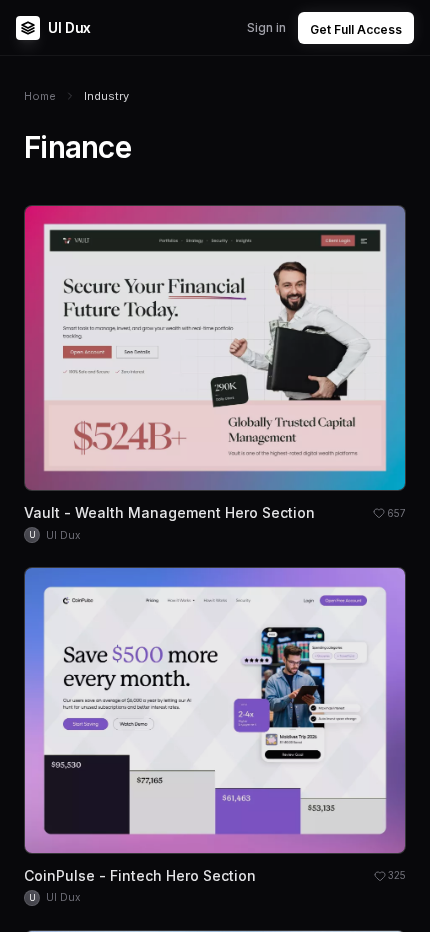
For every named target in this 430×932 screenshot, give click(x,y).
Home (40, 96)
